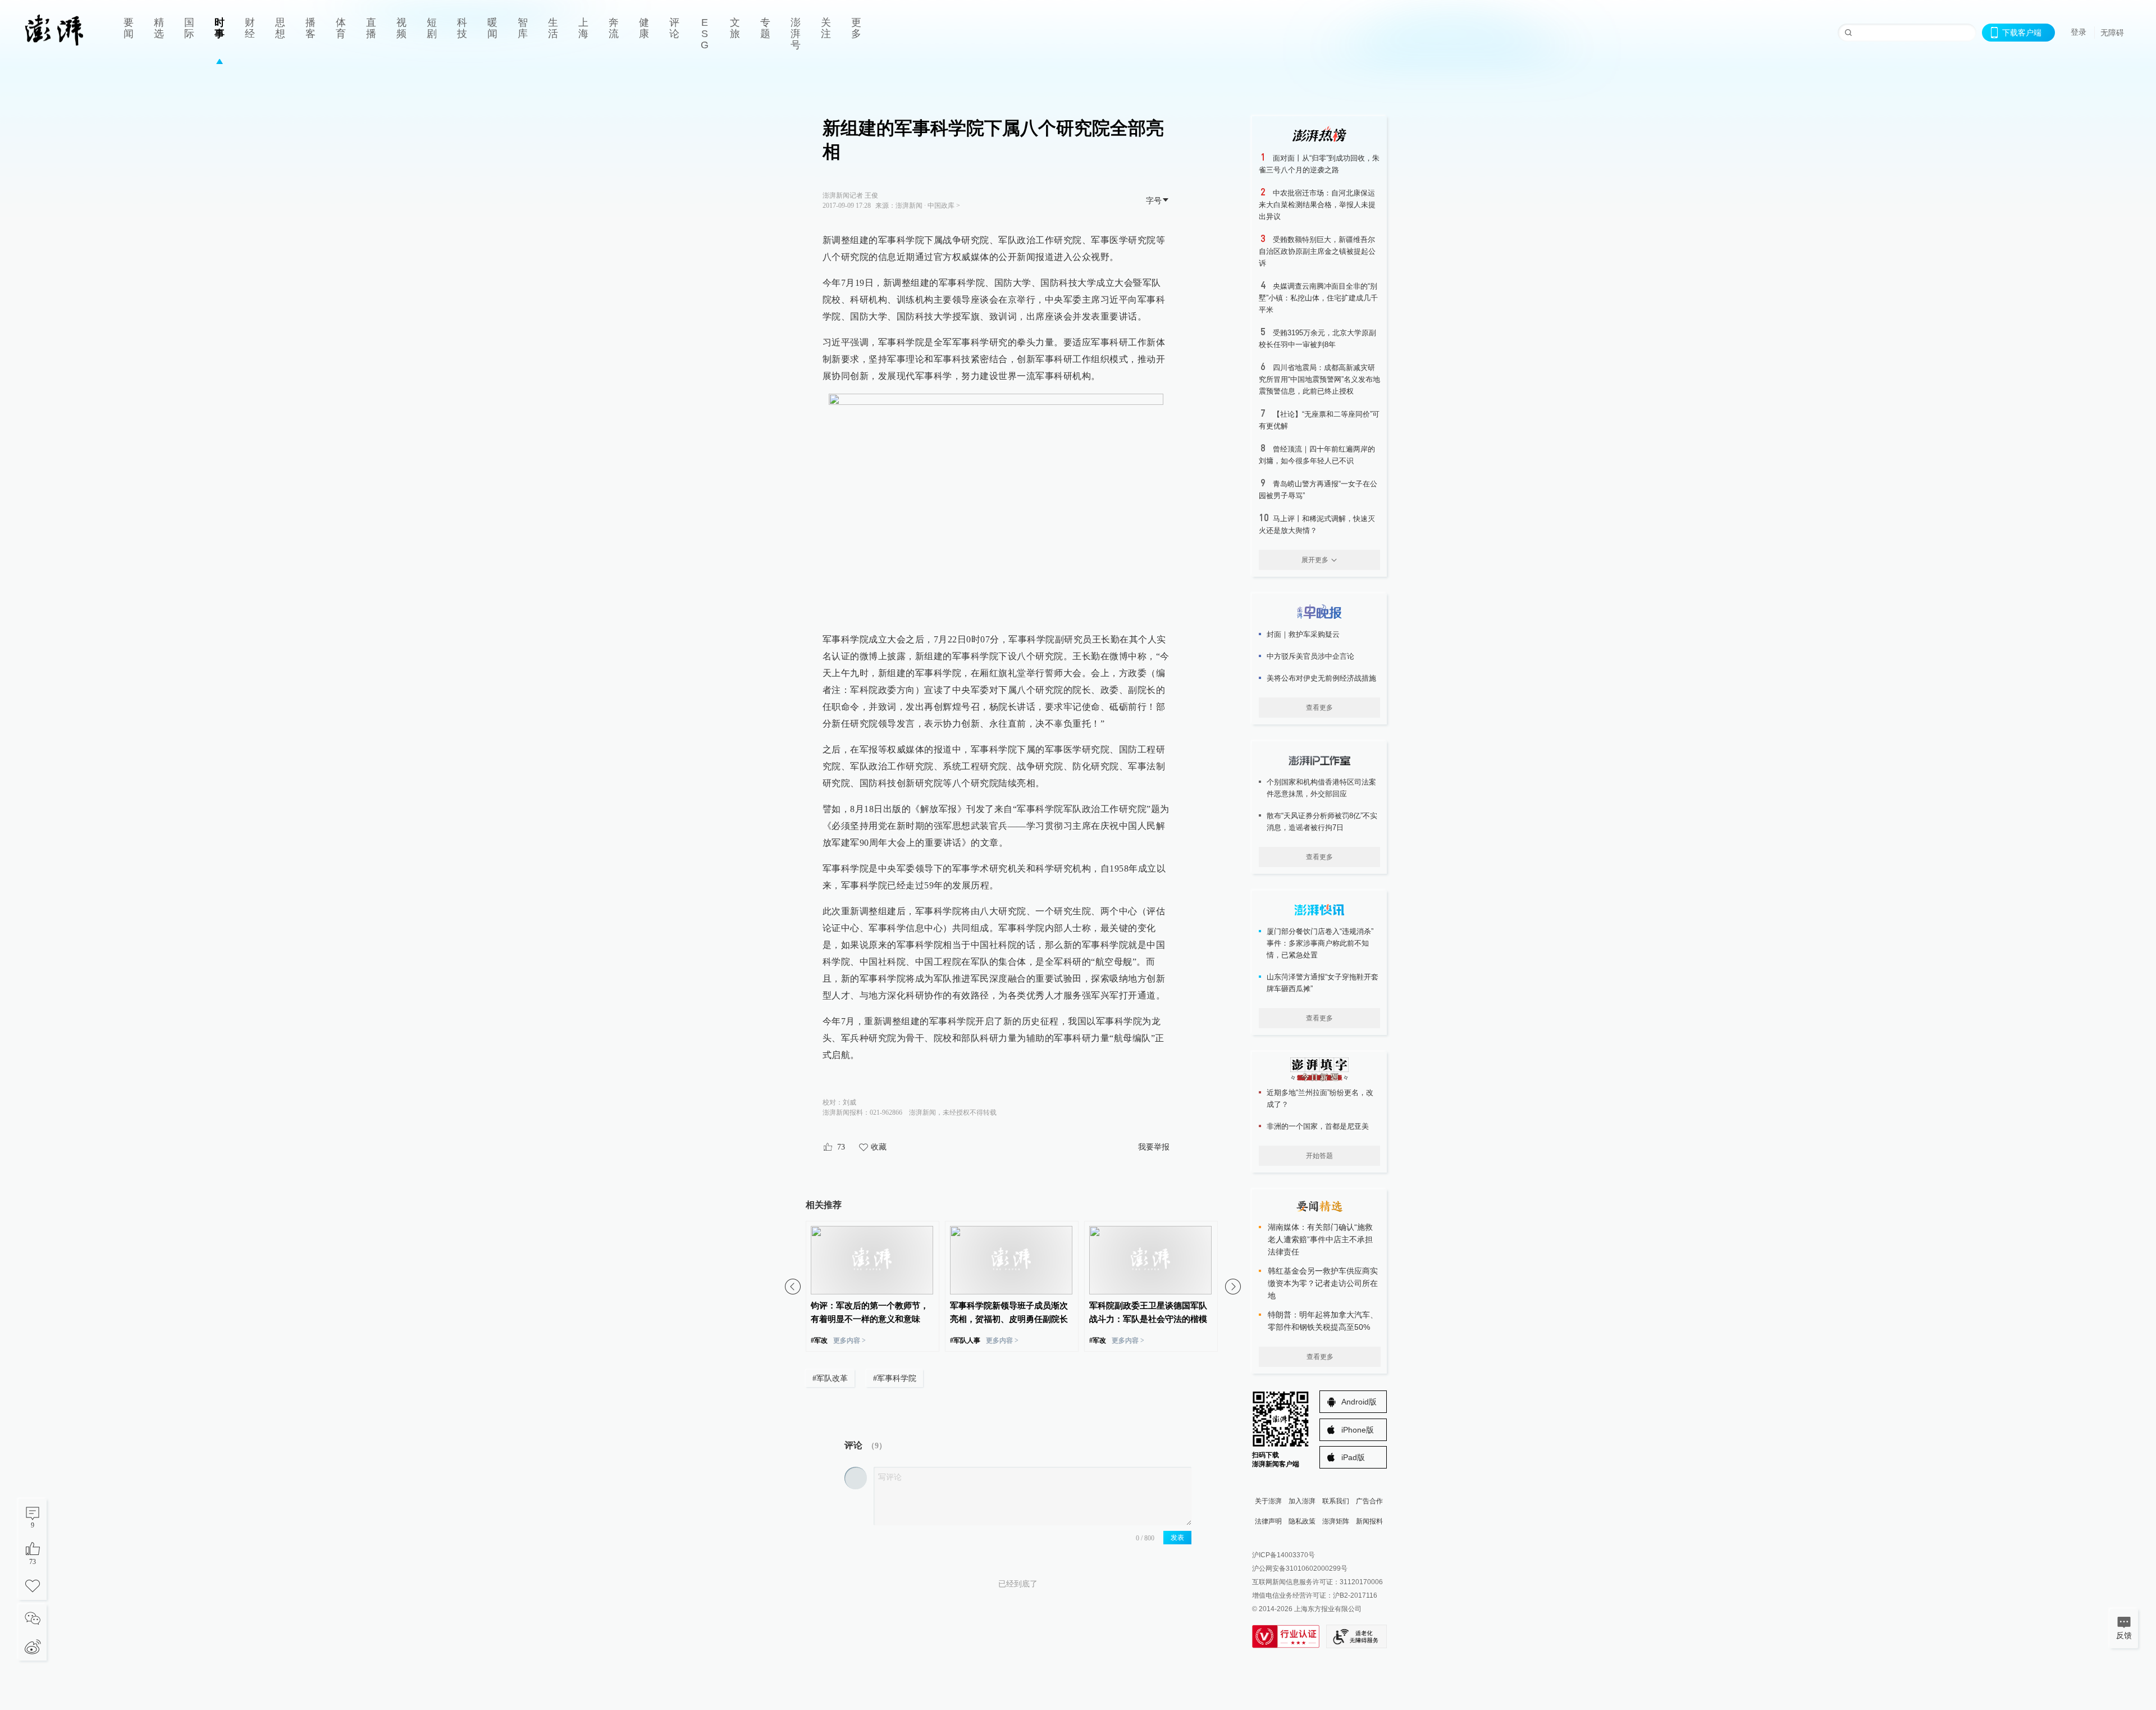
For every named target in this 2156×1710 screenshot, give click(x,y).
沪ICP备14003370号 (1283, 1555)
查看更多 (1319, 708)
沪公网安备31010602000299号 (1300, 1568)
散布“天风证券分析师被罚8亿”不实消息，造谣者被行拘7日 (1322, 822)
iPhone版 (1358, 1430)
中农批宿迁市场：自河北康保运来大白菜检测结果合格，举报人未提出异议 (1317, 205)
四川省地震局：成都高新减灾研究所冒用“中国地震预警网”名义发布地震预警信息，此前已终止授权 (1319, 379)
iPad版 (1353, 1457)
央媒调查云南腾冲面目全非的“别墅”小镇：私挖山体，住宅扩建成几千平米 (1318, 298)
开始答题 (1319, 1156)
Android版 (1359, 1402)
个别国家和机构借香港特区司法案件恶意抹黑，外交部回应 (1321, 788)
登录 (2079, 32)
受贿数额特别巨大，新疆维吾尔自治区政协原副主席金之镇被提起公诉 (1317, 251)
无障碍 (2112, 33)
